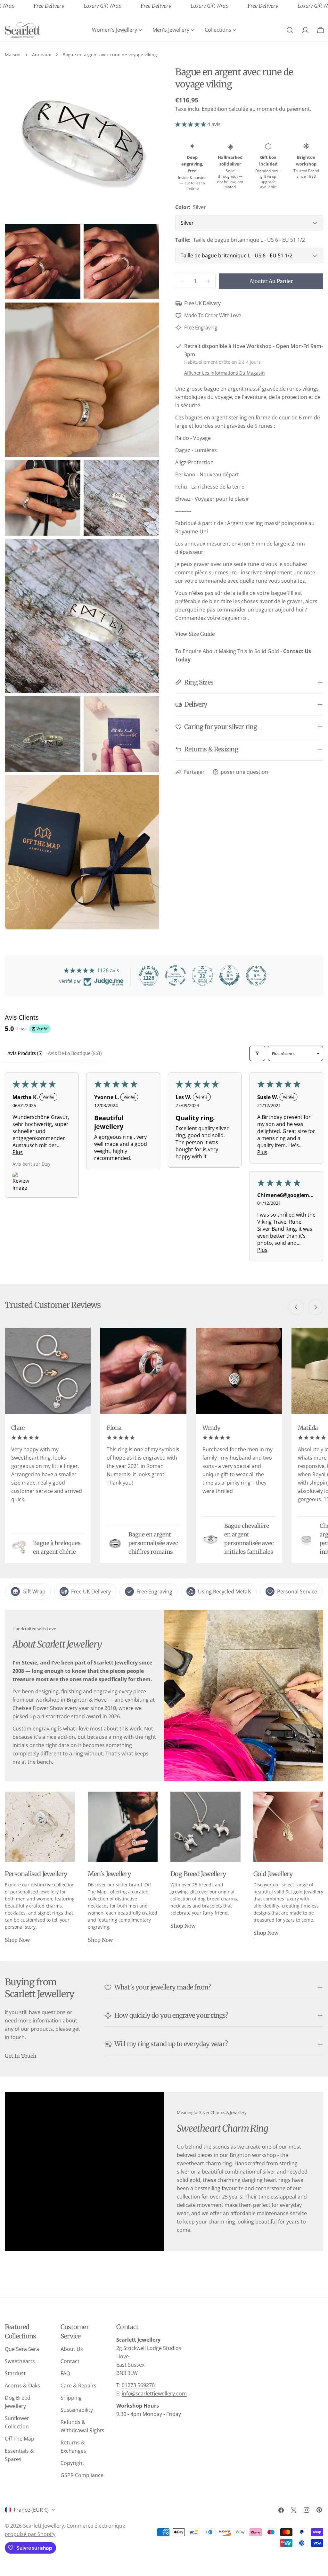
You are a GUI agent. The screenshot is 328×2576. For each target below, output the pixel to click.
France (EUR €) (31, 2510)
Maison (13, 55)
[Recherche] (290, 30)
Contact (70, 2361)
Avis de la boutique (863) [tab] (75, 1053)
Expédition (215, 109)
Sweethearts (20, 2361)
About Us (72, 2349)
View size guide (195, 634)
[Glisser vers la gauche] (296, 1307)
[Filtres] (257, 1053)
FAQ (65, 2373)
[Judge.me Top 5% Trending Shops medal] (256, 976)
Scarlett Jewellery (44, 2526)
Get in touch (21, 2056)
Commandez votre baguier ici (211, 618)
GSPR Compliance (82, 2475)
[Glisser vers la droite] (316, 1307)
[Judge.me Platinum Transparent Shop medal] (176, 976)
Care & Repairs (78, 2386)
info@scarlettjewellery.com (154, 2394)
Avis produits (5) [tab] (25, 1053)
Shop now (17, 1940)
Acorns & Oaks (22, 2386)
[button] (191, 124)
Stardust (15, 2373)
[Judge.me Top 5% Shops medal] (229, 976)
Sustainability (77, 2410)
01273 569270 (138, 2385)
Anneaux (41, 55)
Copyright (72, 2463)
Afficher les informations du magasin (225, 373)
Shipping (71, 2398)
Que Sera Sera (22, 2349)
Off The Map (20, 2439)
